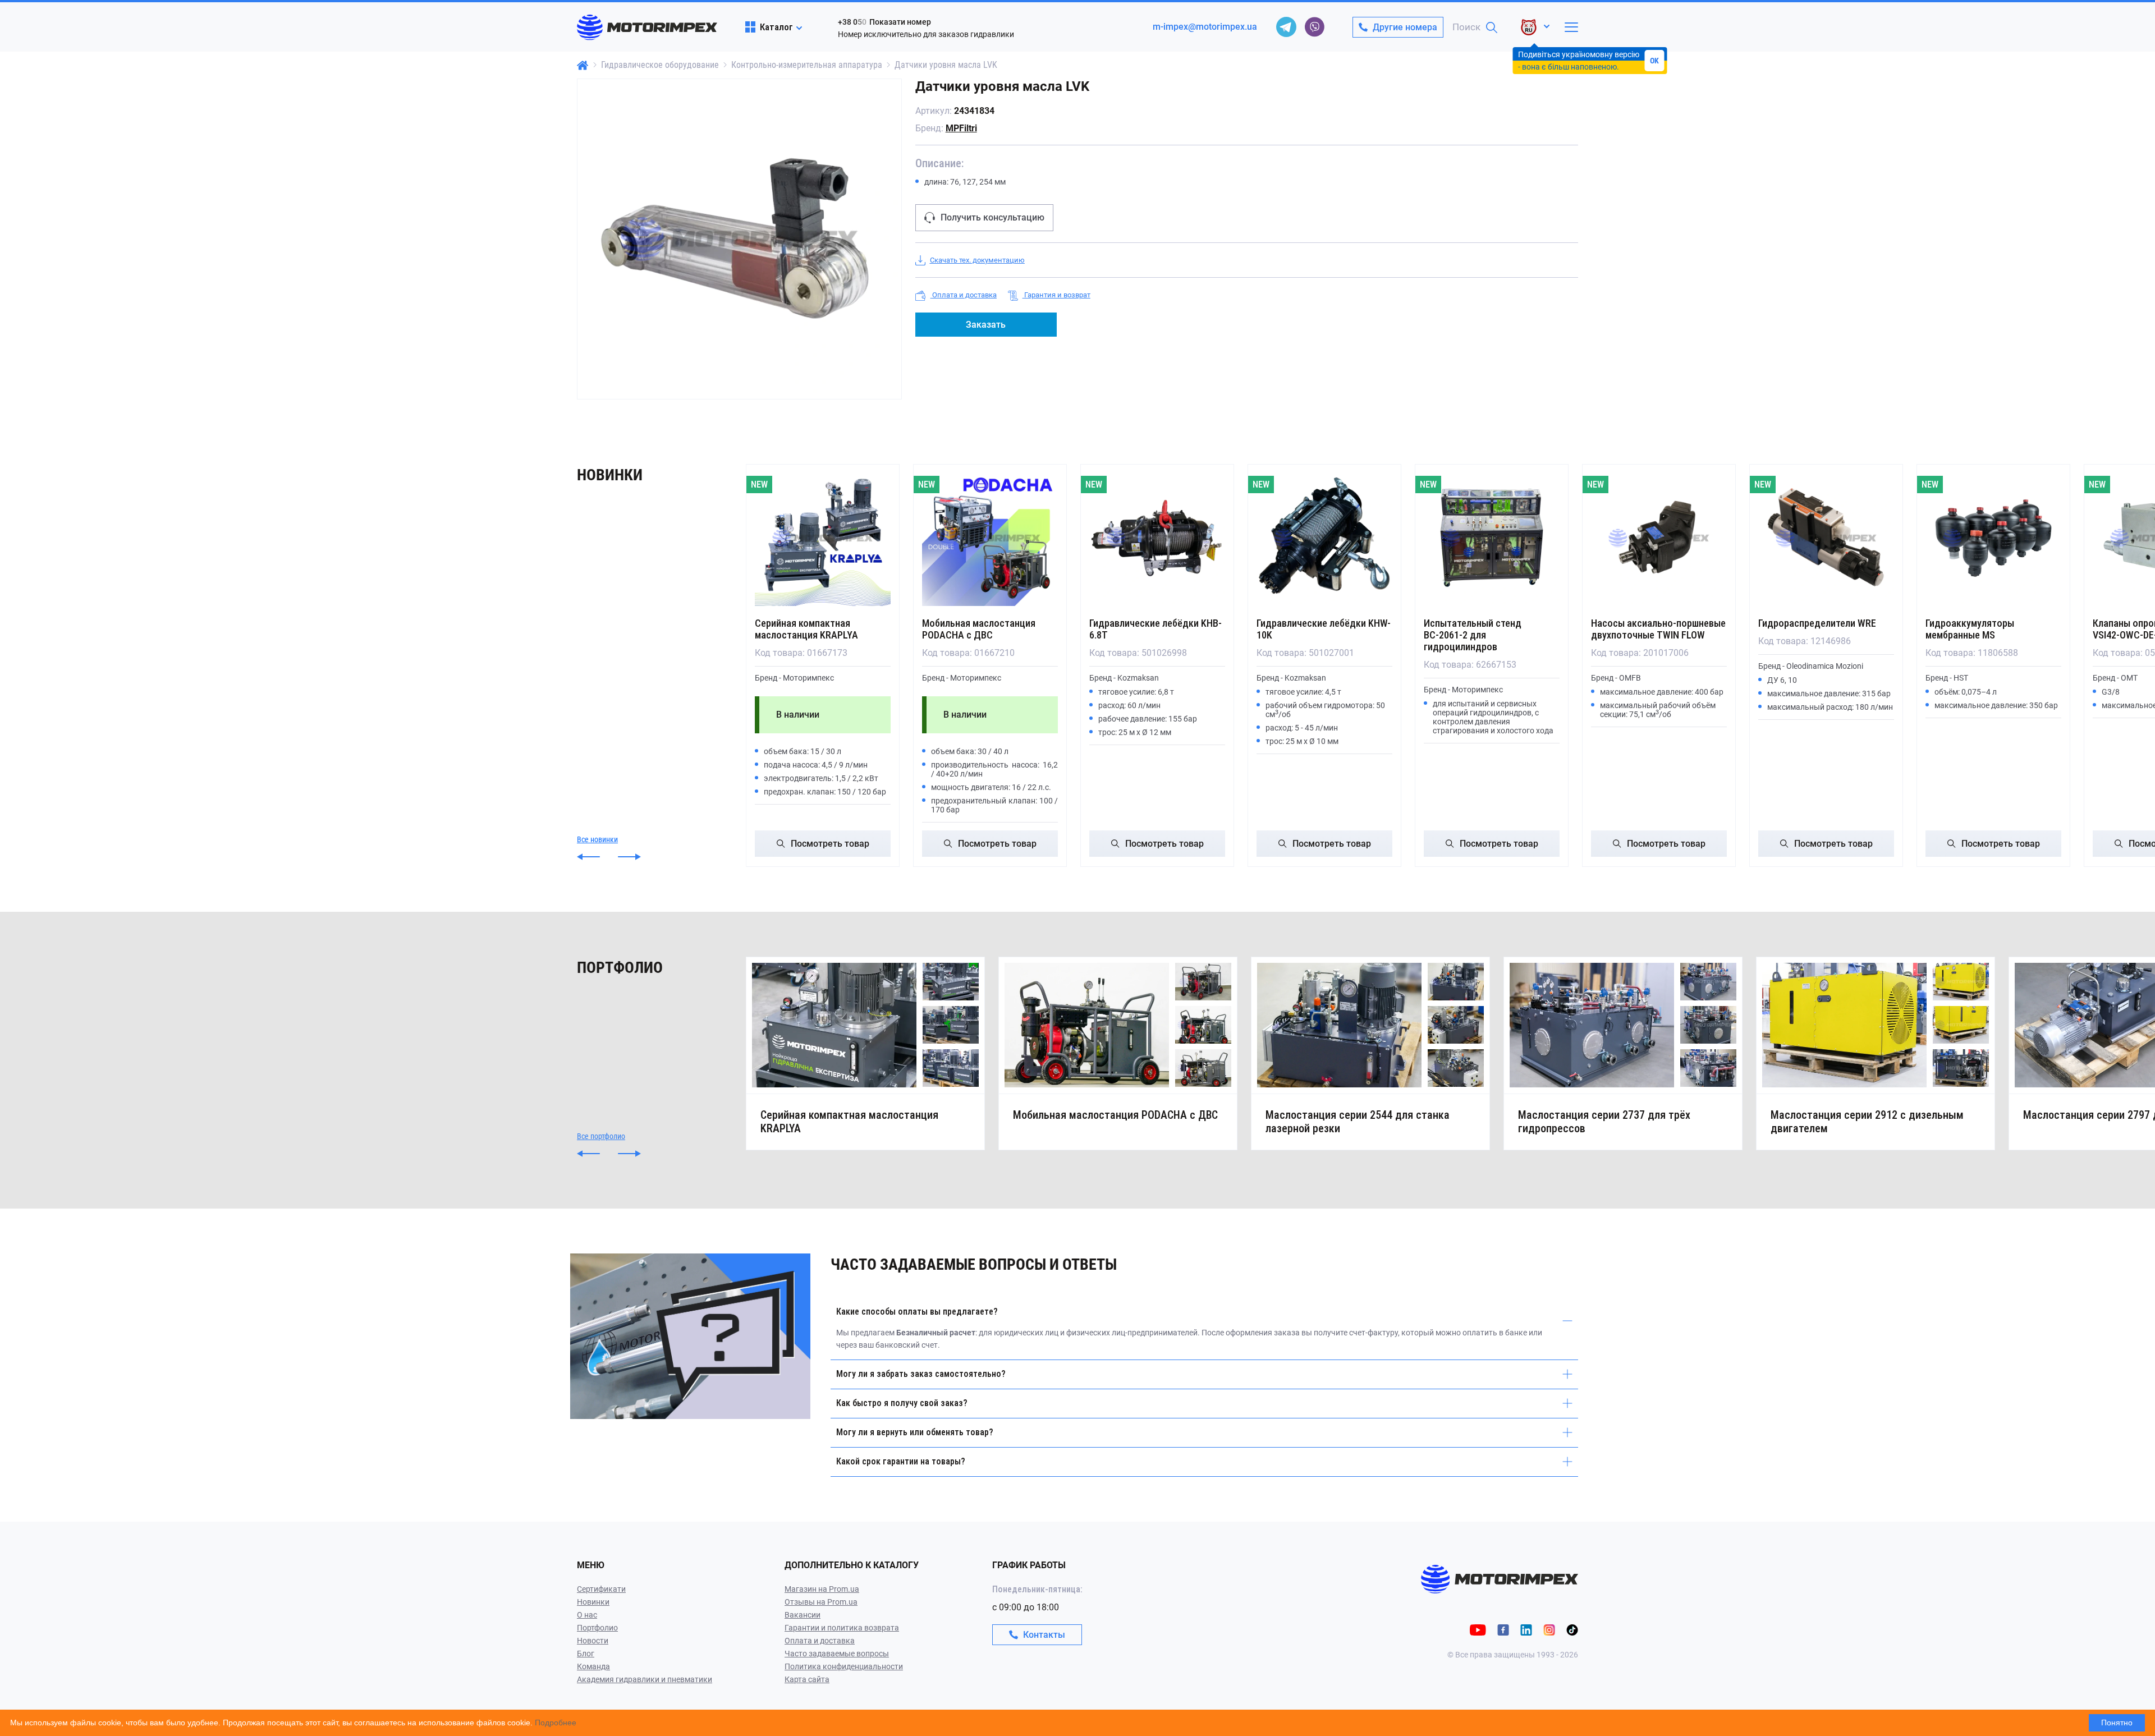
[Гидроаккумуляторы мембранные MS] (1993, 538)
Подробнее (556, 1723)
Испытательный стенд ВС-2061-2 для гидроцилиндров (1473, 635)
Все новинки (597, 839)
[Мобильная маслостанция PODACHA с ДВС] (990, 538)
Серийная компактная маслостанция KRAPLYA (806, 629)
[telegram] (1286, 27)
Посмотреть (830, 844)
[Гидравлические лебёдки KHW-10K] (1324, 538)
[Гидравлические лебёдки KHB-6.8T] (1157, 538)
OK (1654, 61)
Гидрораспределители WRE (1817, 623)
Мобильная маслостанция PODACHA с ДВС (979, 629)
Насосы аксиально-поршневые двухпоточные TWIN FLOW (1658, 629)
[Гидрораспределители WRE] (1826, 538)
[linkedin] (1526, 1630)
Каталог (776, 27)
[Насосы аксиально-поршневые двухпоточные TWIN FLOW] (1659, 538)
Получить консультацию (992, 217)
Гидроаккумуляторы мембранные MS (1970, 629)
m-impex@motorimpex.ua (1205, 27)
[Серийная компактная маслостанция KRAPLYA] (823, 538)
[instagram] (1549, 1630)
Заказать (986, 325)
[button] (588, 857)
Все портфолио (601, 1136)
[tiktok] (1572, 1630)
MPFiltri (961, 128)
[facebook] (1503, 1630)
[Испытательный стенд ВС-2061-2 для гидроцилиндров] (1492, 538)
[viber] (1314, 27)
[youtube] (1478, 1630)
